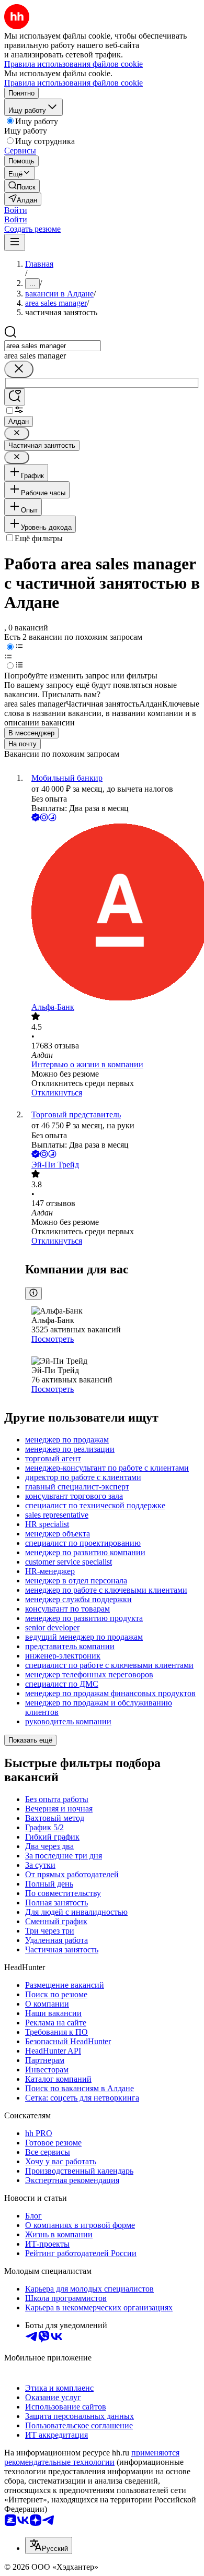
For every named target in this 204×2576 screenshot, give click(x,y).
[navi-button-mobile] (15, 242)
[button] (16, 210)
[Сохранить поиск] (15, 397)
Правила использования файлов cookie (73, 83)
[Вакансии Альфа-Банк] (112, 913)
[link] (22, 186)
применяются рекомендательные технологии (92, 2457)
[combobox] (53, 346)
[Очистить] (19, 369)
